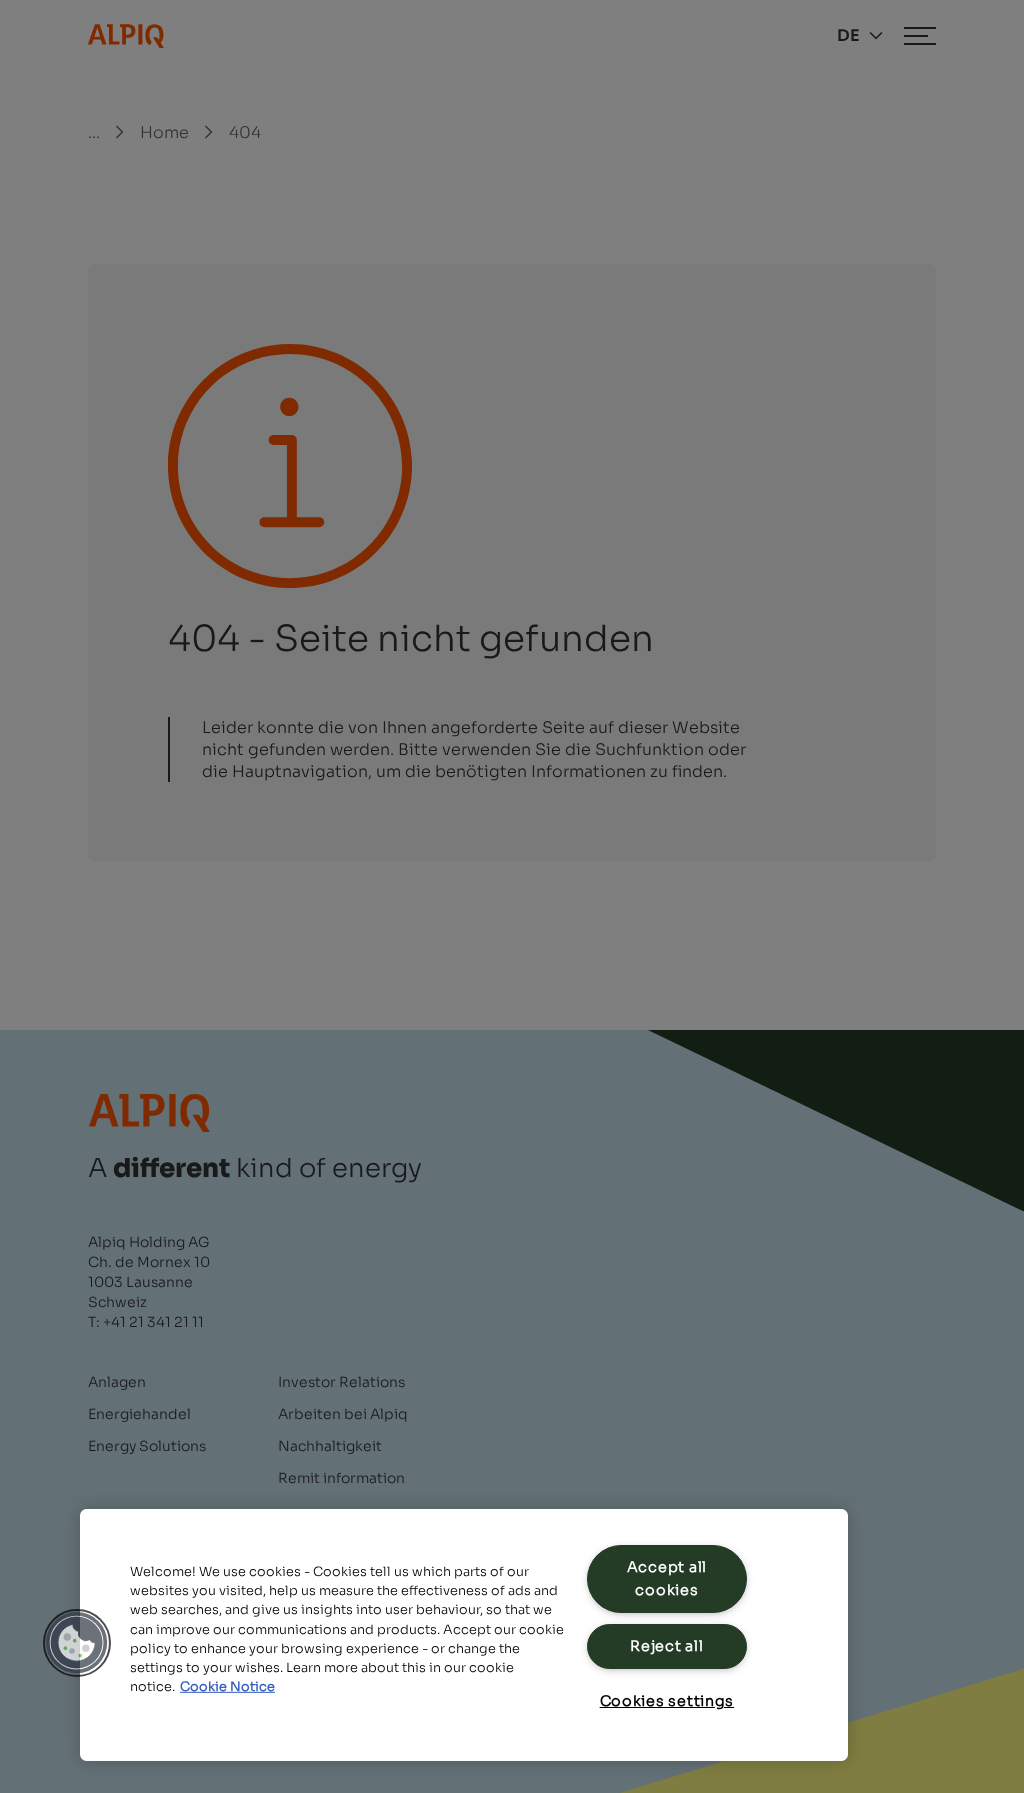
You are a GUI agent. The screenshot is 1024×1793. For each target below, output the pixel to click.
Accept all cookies (667, 1578)
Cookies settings (667, 1701)
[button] (77, 1643)
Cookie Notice (227, 1687)
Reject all (666, 1646)
